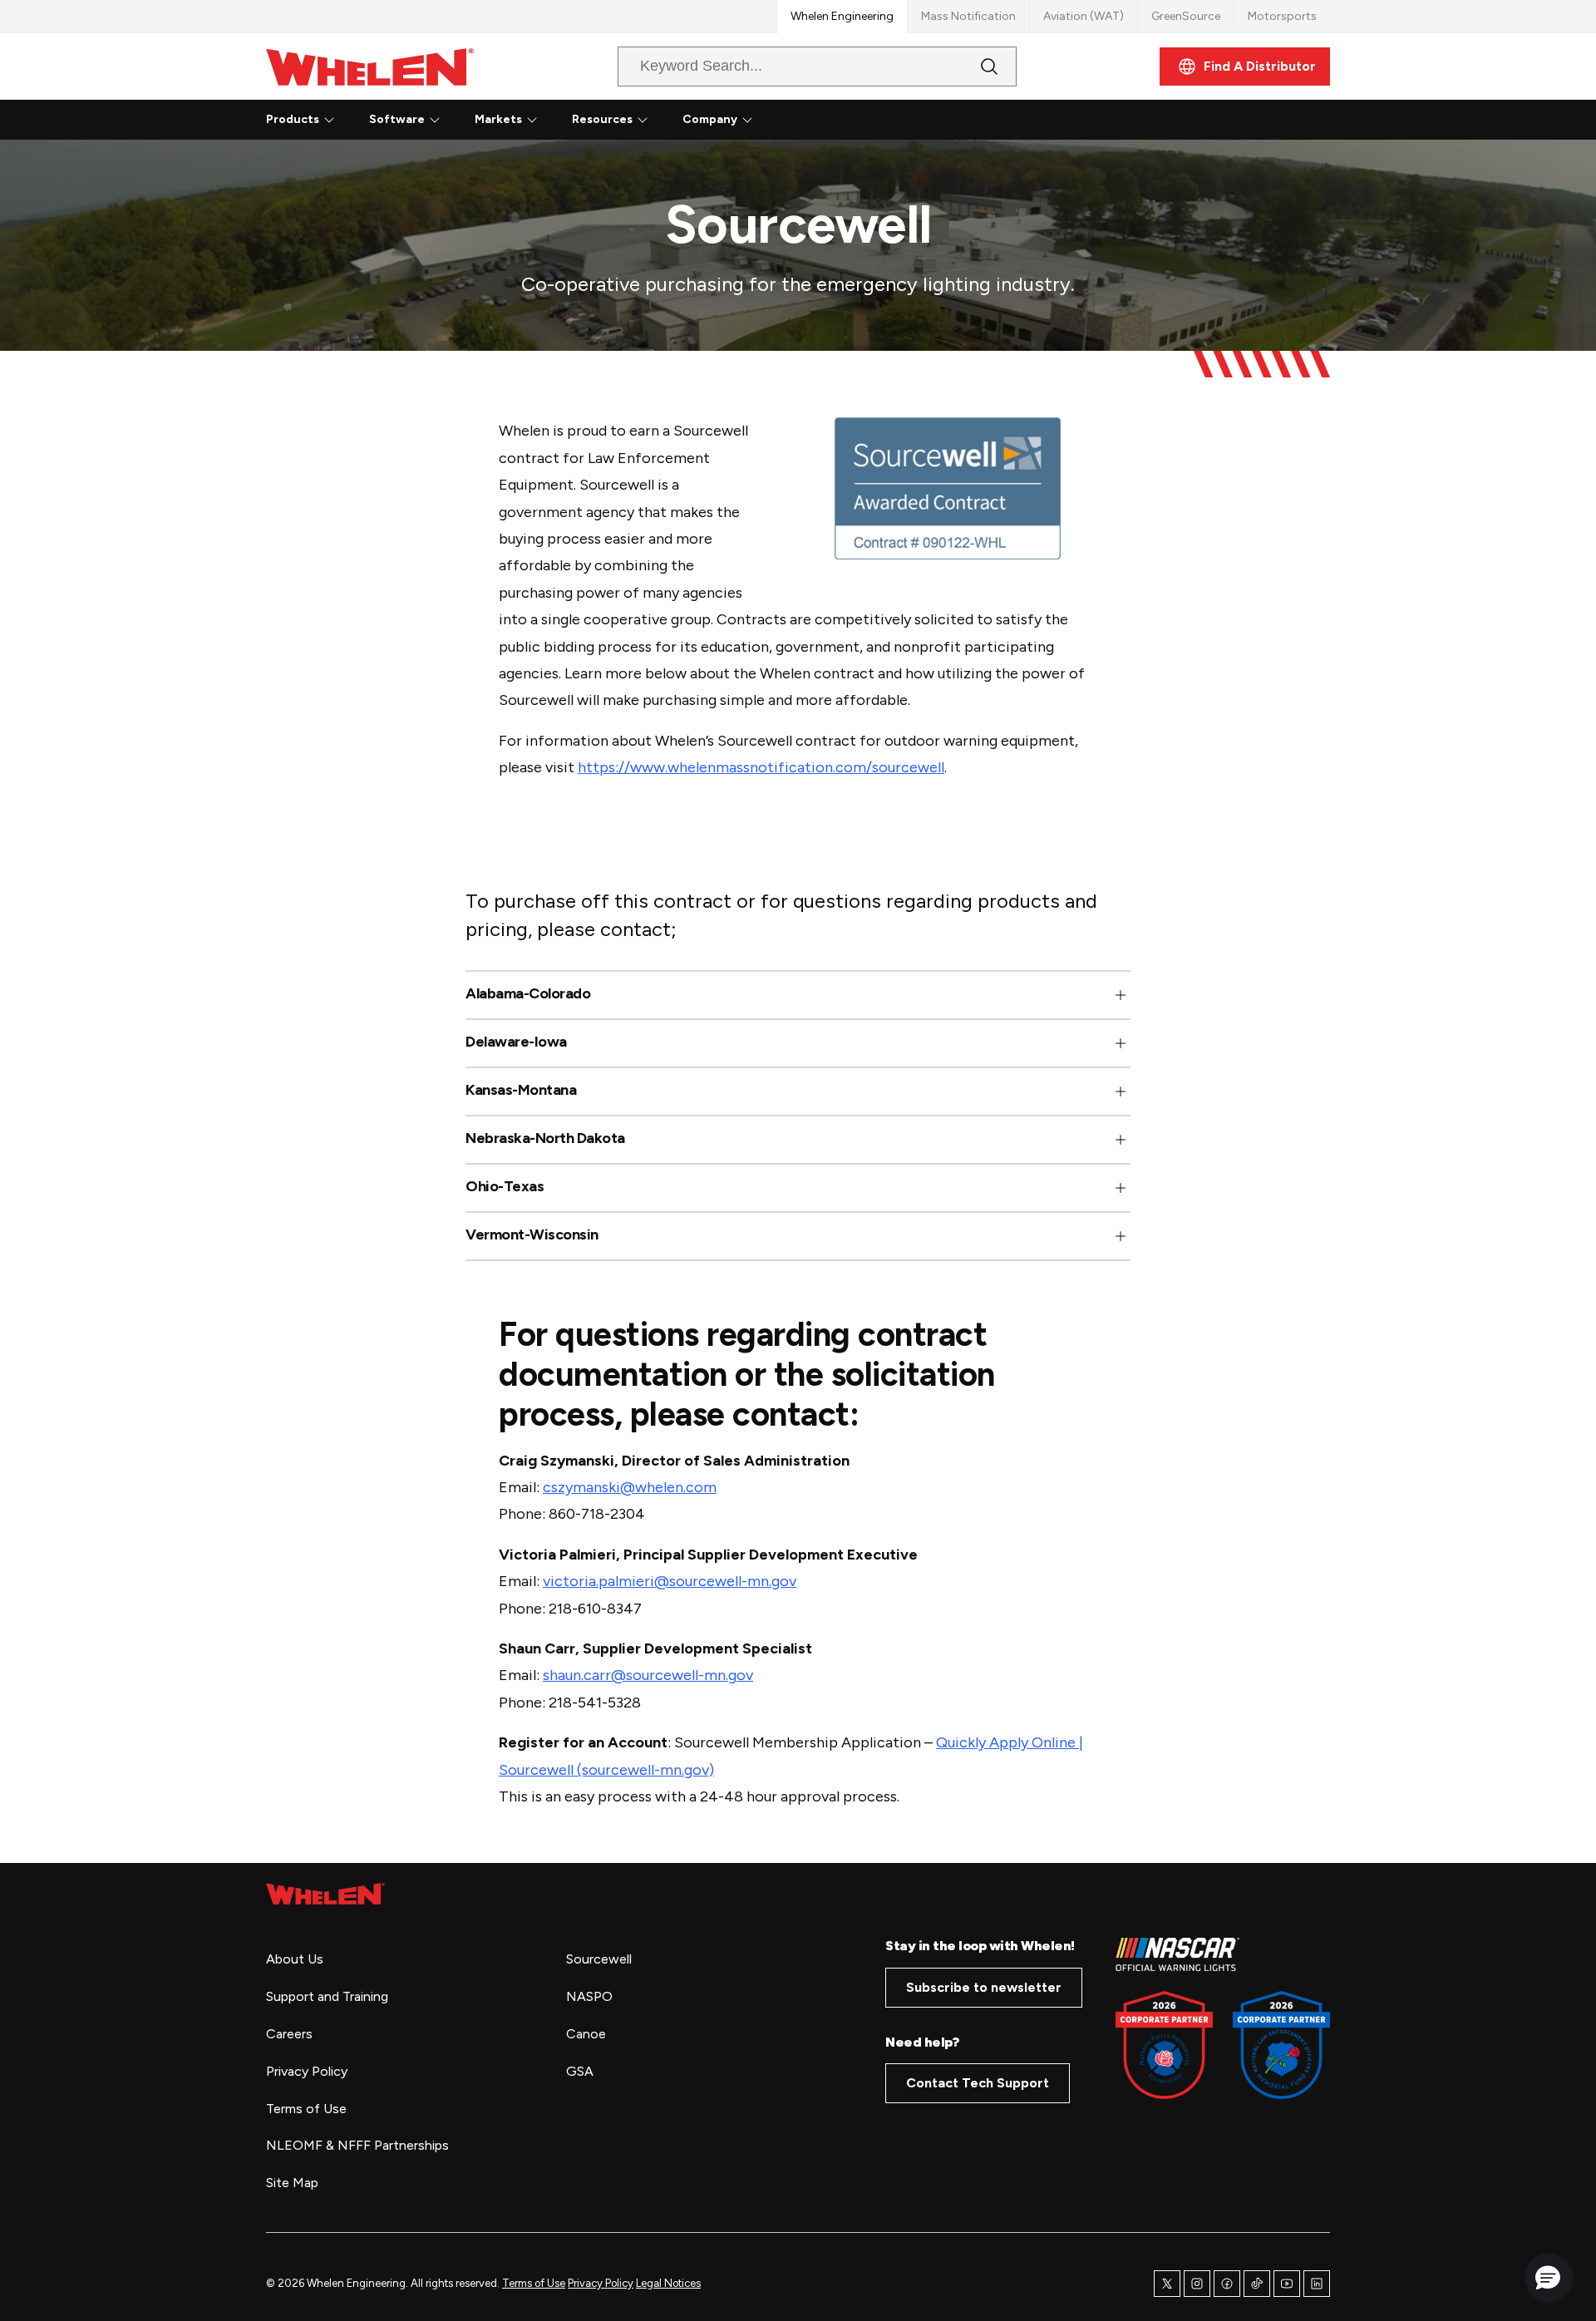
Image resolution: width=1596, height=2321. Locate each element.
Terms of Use (534, 2283)
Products (293, 119)
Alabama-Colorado (528, 994)
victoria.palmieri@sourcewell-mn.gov (670, 1581)
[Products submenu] (329, 120)
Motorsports (1282, 16)
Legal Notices (668, 2283)
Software (397, 119)
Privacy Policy (601, 2283)
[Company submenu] (747, 120)
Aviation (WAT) (1084, 16)
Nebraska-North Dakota (545, 1138)
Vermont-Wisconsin (532, 1235)
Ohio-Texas (505, 1187)
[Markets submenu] (532, 120)
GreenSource (1186, 16)
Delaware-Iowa (516, 1042)
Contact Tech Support (978, 2083)
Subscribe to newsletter (984, 1987)
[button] (798, 995)
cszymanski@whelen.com (630, 1487)
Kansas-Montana (521, 1090)
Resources (602, 119)
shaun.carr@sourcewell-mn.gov (648, 1675)
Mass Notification (968, 16)
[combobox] (804, 67)
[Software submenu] (435, 120)
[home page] (325, 1894)
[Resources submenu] (643, 120)
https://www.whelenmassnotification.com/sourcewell (761, 767)
